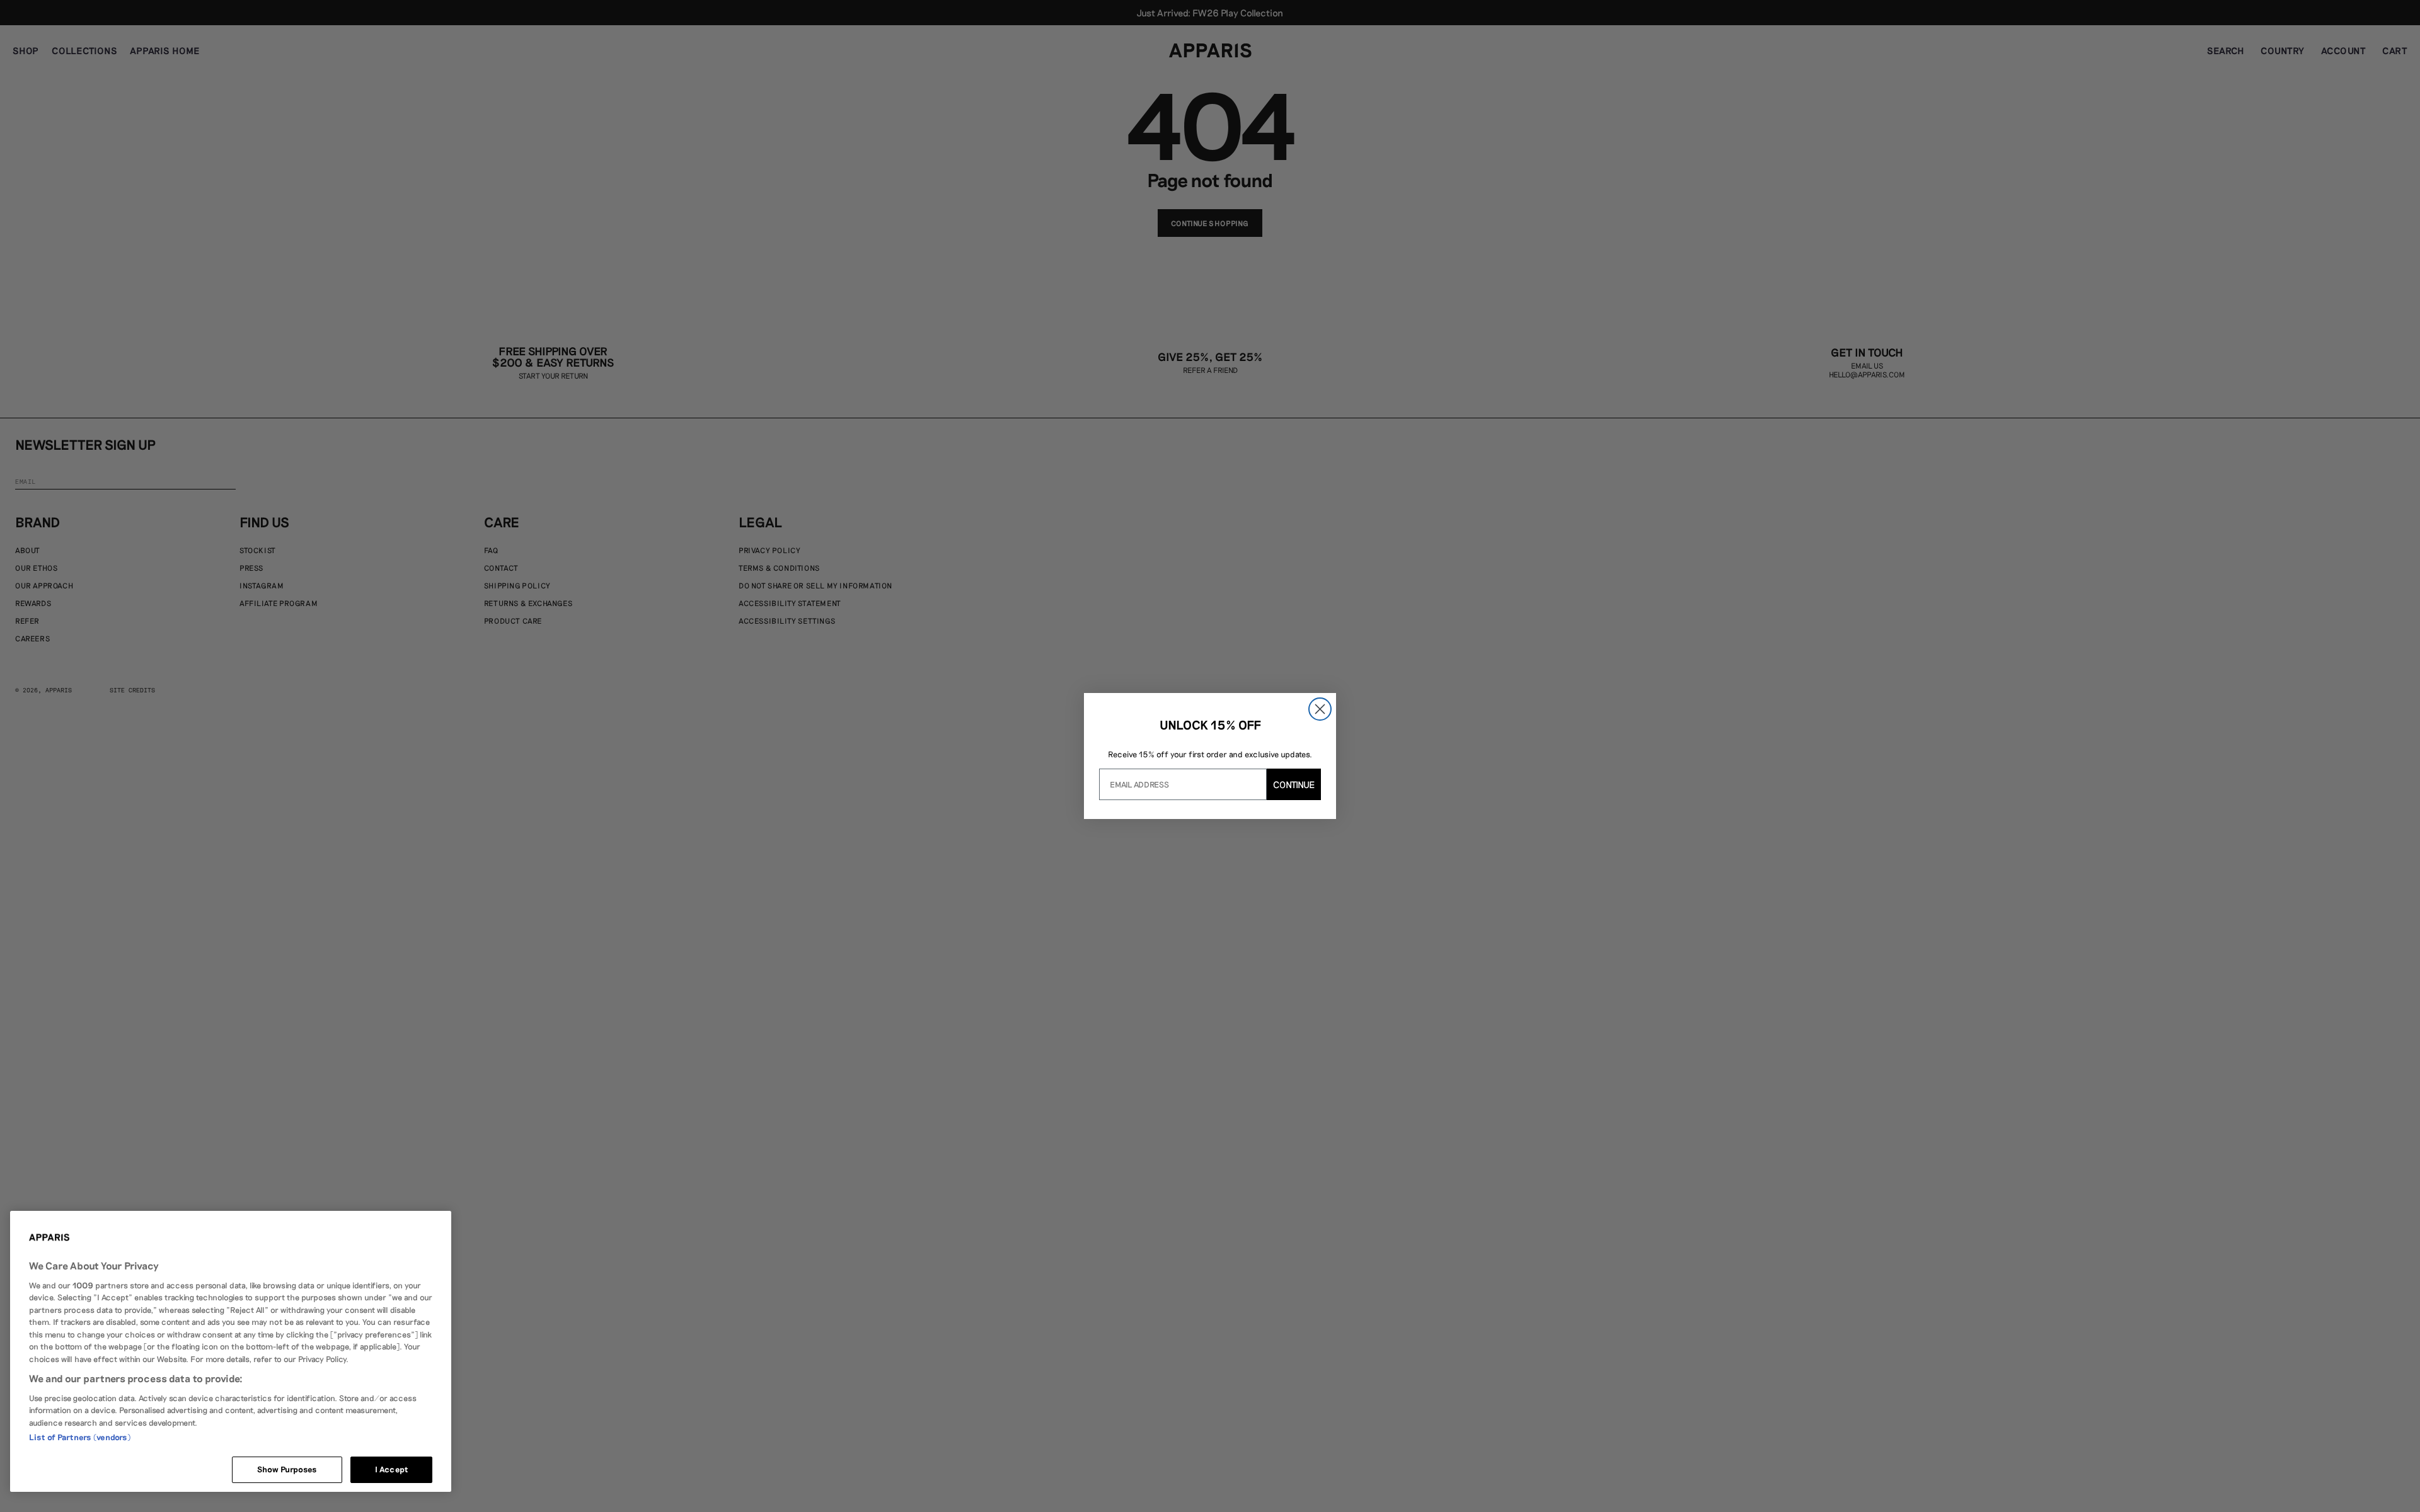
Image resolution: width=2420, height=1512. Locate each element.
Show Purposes (287, 1469)
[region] (231, 1351)
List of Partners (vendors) (80, 1437)
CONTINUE (1294, 784)
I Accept (391, 1469)
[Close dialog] (1320, 709)
